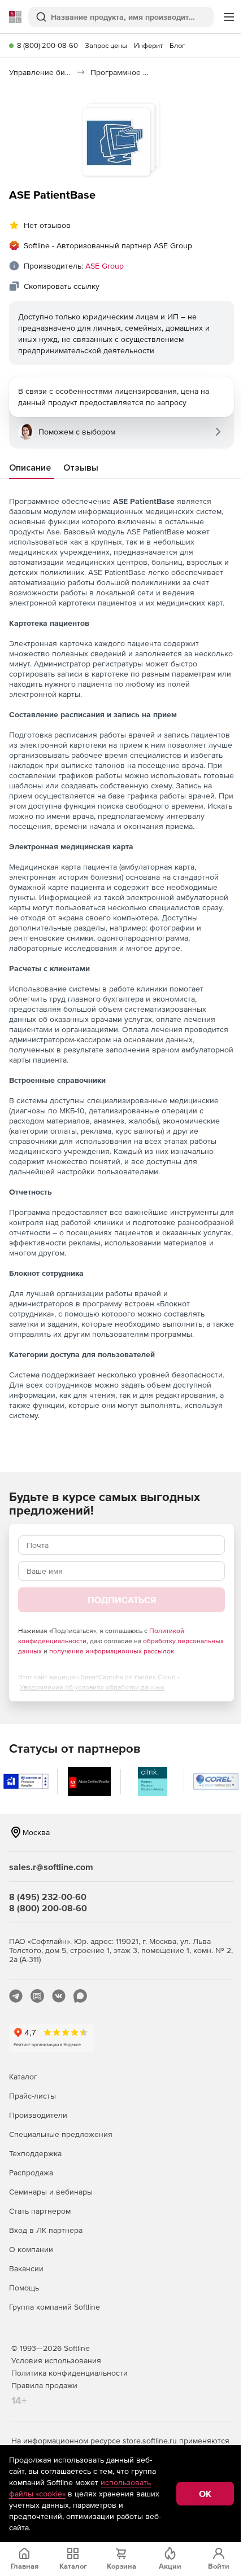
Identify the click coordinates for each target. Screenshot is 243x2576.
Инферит (148, 45)
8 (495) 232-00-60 (48, 1897)
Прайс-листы (32, 2096)
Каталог (23, 2077)
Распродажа (31, 2173)
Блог (177, 45)
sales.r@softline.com (51, 1867)
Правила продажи (44, 2385)
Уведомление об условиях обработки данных (92, 1687)
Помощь (24, 2288)
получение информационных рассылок (112, 1651)
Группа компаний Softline (55, 2307)
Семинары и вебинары (51, 2192)
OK (205, 2494)
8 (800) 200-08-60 (47, 45)
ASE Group (105, 266)
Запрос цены (106, 45)
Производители (38, 2115)
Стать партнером (40, 2211)
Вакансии (26, 2268)
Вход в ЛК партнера (46, 2230)
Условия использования (56, 2360)
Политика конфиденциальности (70, 2373)
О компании (31, 2249)
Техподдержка (35, 2153)
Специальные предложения (61, 2134)
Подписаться (122, 1600)
